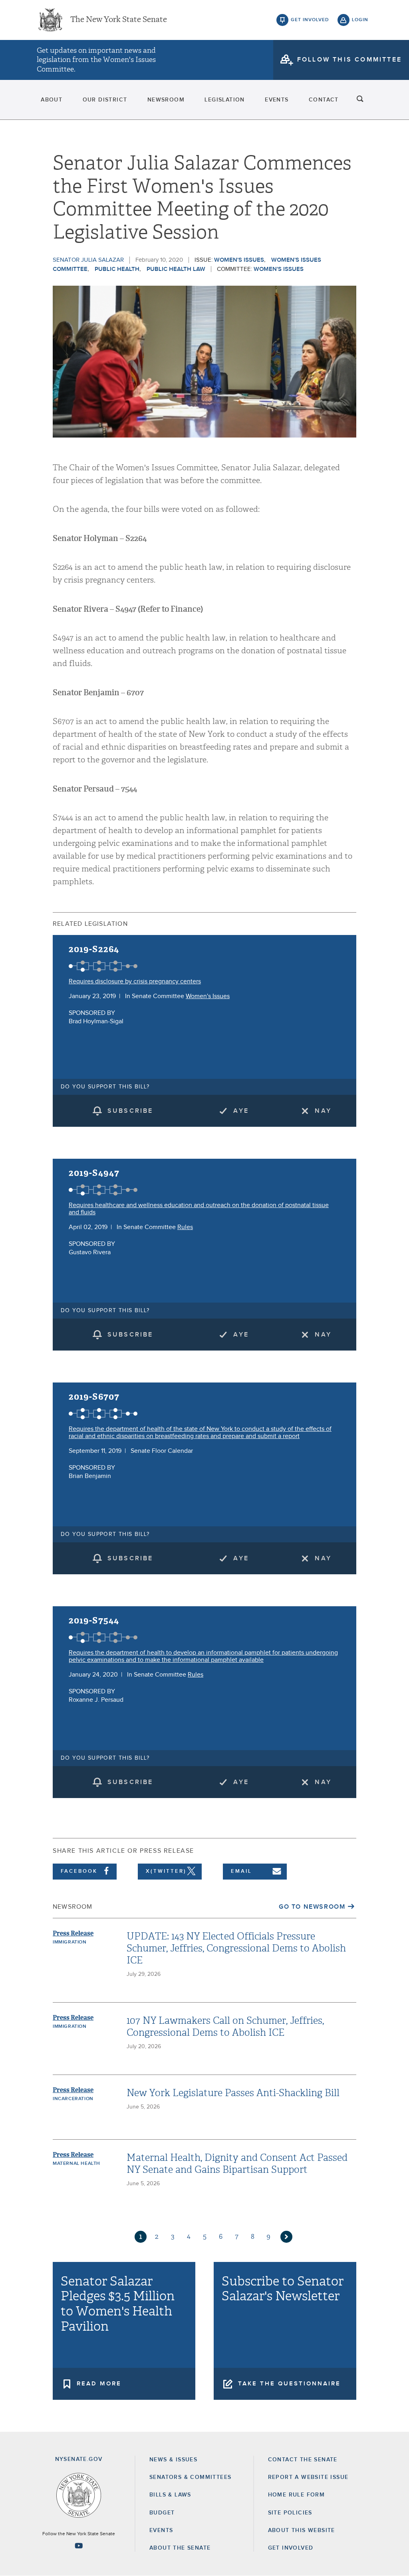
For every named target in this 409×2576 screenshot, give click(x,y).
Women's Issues (239, 260)
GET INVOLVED (291, 2548)
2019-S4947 (94, 1173)
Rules (185, 1227)
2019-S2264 (94, 949)
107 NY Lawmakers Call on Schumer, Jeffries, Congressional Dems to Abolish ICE (225, 2027)
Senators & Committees (190, 2477)
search (360, 100)
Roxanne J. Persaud (96, 1700)
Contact (324, 100)
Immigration (70, 1942)
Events (277, 100)
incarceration (73, 2099)
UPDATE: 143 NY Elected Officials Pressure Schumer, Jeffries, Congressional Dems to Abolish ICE (236, 1948)
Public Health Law (176, 269)
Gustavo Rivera (90, 1252)
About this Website (302, 2530)
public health (117, 269)
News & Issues (173, 2460)
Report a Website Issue (308, 2477)
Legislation (224, 100)
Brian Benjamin (90, 1476)
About (52, 100)
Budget (162, 2513)
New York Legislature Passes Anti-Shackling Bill (233, 2093)
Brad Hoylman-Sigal (96, 1021)
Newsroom (166, 100)
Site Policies (290, 2513)
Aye (241, 1111)
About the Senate (180, 2548)
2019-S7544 (94, 1620)
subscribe (130, 1111)
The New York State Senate (119, 20)
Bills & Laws (170, 2495)
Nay (323, 1111)
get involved (310, 20)
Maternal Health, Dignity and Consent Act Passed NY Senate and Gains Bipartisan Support (237, 2164)
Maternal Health (76, 2164)
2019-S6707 (94, 1397)
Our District (105, 100)
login (360, 20)
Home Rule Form (297, 2495)
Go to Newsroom (312, 1907)
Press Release (73, 1933)
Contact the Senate (303, 2460)
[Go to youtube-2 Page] (79, 2546)
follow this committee (349, 60)
